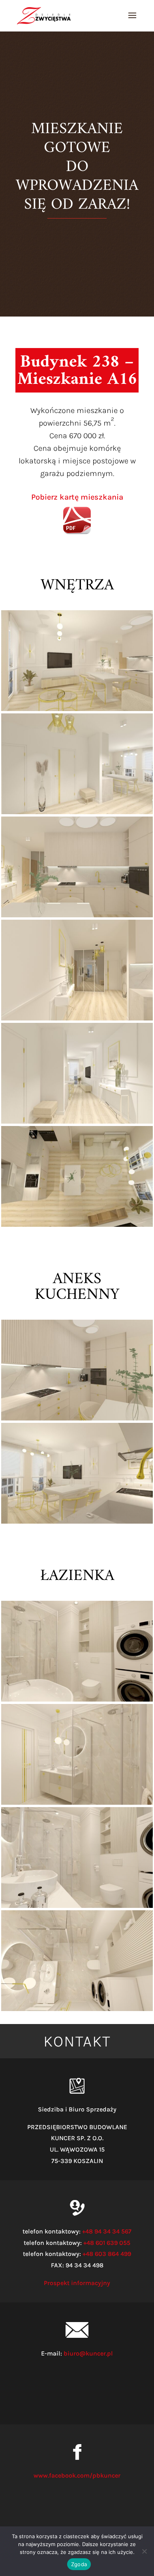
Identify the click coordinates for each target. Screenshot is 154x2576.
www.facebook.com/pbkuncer (77, 2475)
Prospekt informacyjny (77, 2283)
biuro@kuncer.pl (88, 2353)
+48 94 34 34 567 (107, 2231)
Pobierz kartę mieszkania (77, 497)
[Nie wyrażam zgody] (144, 2551)
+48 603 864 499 (107, 2254)
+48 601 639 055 (107, 2243)
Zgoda (79, 2564)
